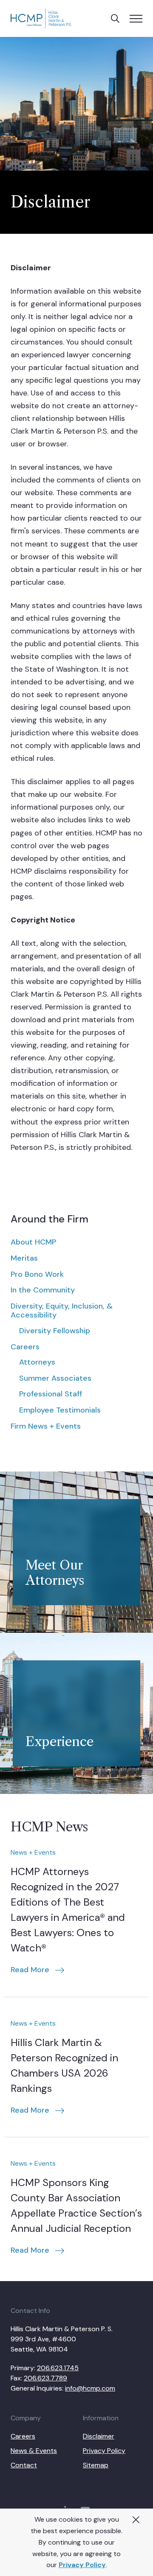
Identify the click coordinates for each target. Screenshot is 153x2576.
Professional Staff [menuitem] (51, 1394)
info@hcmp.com (90, 2388)
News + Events (33, 1852)
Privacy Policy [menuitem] (104, 2451)
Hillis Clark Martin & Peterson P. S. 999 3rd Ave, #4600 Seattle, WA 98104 (62, 2339)
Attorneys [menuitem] (37, 1362)
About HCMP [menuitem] (33, 1242)
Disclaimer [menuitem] (99, 2436)
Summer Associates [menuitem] (55, 1378)
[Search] (115, 19)
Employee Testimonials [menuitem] (60, 1410)
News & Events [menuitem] (34, 2451)
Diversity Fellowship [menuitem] (55, 1331)
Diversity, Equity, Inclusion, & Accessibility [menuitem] (62, 1311)
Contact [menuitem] (24, 2465)
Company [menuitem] (26, 2418)
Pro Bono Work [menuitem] (37, 1274)
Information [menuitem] (101, 2418)
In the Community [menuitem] (43, 1290)
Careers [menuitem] (25, 1347)
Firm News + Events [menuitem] (46, 1426)
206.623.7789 (45, 2378)
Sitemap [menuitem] (96, 2465)
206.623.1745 (58, 2368)
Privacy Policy (82, 2565)
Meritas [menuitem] (24, 1258)
